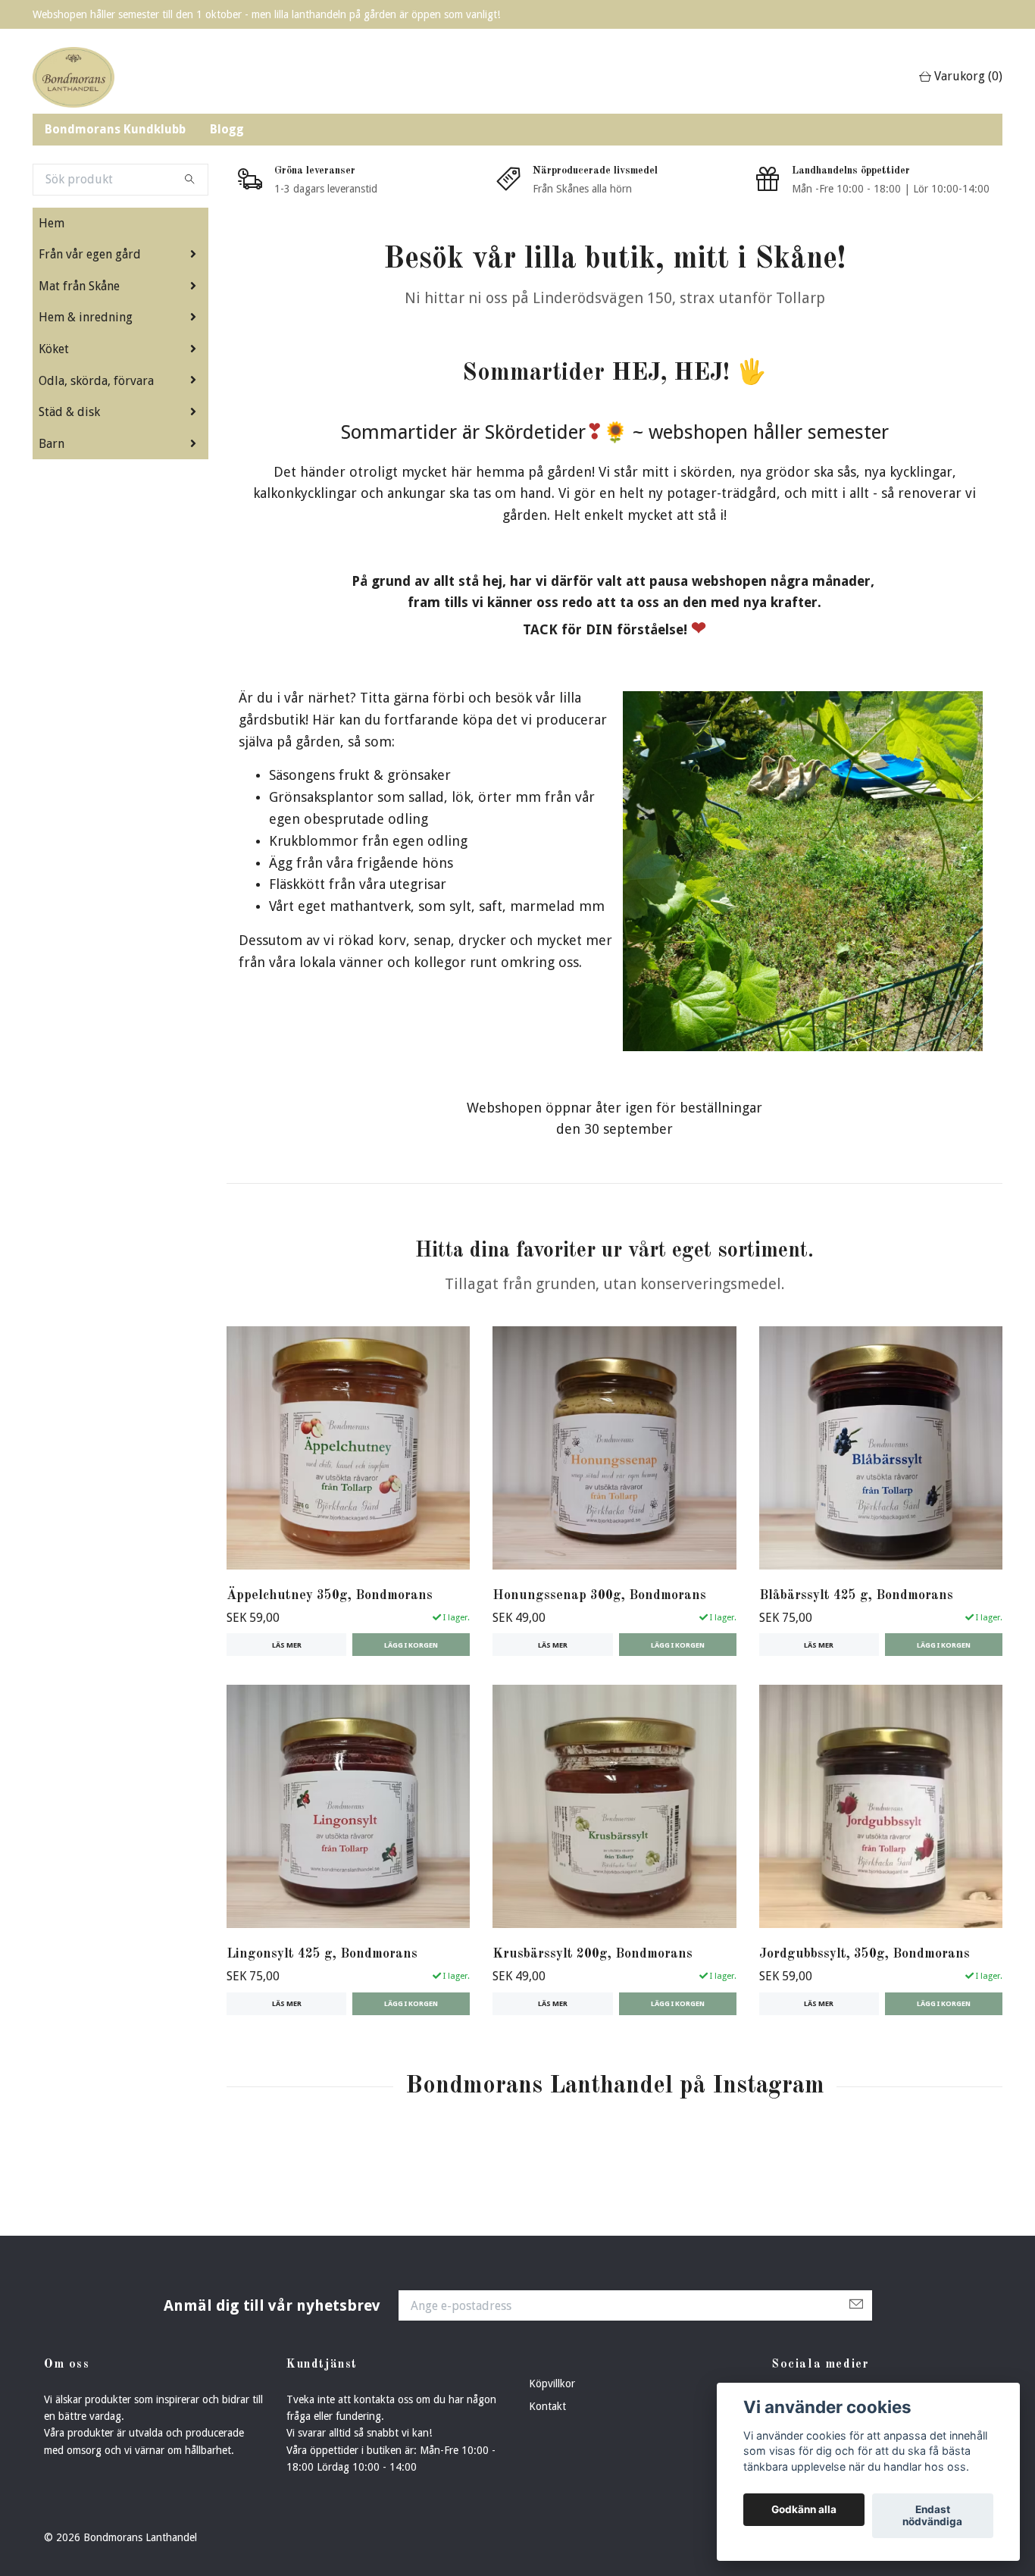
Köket (54, 349)
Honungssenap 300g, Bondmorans (599, 1596)
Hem (52, 223)
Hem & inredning (86, 317)
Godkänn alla (804, 2510)
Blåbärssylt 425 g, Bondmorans (856, 1596)
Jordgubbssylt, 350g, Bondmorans (865, 1954)
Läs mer (287, 1645)
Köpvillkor (552, 2384)
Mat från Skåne (79, 286)
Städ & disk (69, 412)
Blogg (227, 129)
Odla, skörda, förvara (96, 381)
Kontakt (547, 2406)
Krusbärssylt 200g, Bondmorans (593, 1954)
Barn (52, 444)
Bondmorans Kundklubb (115, 129)
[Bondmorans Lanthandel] (73, 77)
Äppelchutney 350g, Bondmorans (330, 1596)
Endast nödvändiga (932, 2516)
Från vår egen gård (90, 254)
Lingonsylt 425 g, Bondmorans (322, 1954)
